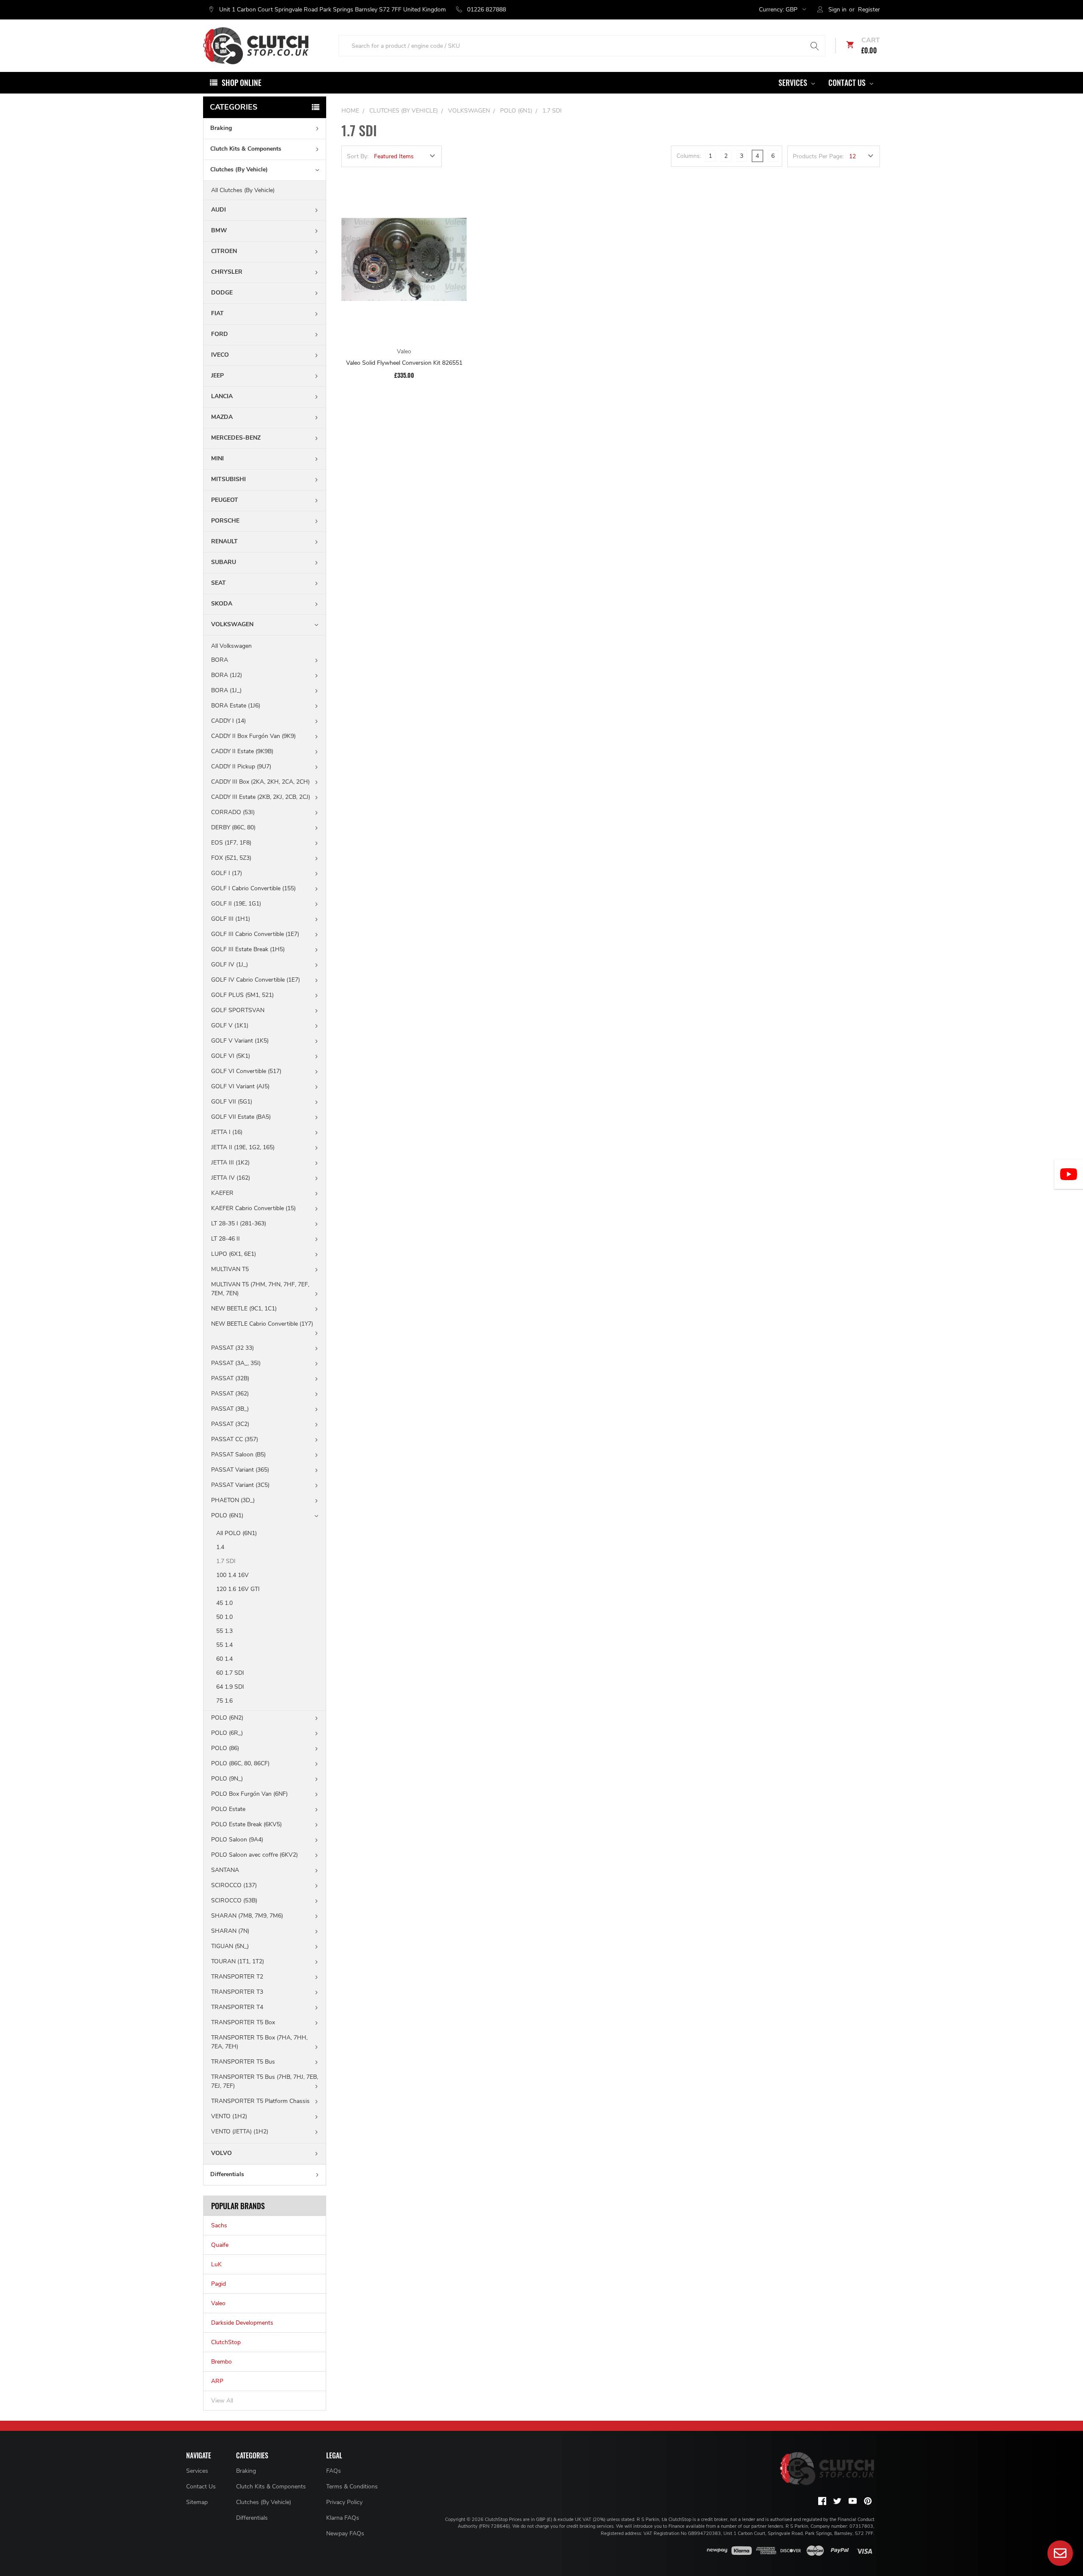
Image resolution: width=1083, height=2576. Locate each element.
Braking (221, 128)
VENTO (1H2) (229, 2116)
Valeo (218, 2303)
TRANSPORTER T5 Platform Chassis (260, 2101)
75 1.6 (224, 1701)
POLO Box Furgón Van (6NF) (249, 1794)
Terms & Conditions (352, 2487)
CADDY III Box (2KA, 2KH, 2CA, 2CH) (260, 782)
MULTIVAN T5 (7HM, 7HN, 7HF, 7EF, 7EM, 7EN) (260, 1289)
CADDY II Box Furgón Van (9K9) (253, 736)
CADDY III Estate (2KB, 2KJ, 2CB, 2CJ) (261, 797)
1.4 (220, 1547)
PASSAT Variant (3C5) (240, 1485)
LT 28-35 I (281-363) (239, 1223)
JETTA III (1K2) (230, 1163)
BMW (219, 230)
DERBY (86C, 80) (233, 827)
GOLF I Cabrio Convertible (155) (253, 888)
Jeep (217, 376)
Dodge (222, 293)
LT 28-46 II (225, 1239)
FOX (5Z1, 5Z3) (231, 858)
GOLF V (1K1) (230, 1025)
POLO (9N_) (227, 1779)
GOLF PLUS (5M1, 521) (242, 995)
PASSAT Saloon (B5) (238, 1455)
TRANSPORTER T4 (237, 2007)
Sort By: (358, 156)
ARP (217, 2381)
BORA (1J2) (227, 675)
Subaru (224, 562)
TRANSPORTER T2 (237, 1977)
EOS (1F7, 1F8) (231, 843)
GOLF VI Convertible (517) (246, 1071)
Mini (217, 458)
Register (869, 10)
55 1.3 (224, 1631)
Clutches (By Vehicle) (239, 169)
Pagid (219, 2284)
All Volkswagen (231, 646)
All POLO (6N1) (236, 1533)
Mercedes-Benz (236, 438)
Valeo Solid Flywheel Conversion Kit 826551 (404, 363)
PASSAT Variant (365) (240, 1470)
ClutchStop (226, 2342)
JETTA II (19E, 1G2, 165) (243, 1147)
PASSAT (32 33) (232, 1348)
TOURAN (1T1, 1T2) (238, 1961)
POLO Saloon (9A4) (237, 1840)
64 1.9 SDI (230, 1687)
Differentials (227, 2174)
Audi (219, 210)
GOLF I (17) (227, 873)
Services (794, 83)
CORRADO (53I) (233, 812)
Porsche (225, 521)
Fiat (217, 313)
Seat (219, 583)
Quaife (220, 2245)
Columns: (689, 156)
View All (222, 2401)
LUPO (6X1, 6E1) (234, 1254)
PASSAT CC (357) (235, 1439)
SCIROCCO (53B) (234, 1900)
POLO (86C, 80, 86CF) (240, 1763)
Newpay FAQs (345, 2533)
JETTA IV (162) (231, 1178)
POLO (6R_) (227, 1733)
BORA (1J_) (226, 690)
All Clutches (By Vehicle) (243, 190)
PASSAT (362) (230, 1394)
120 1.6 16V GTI (238, 1589)
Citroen (224, 251)
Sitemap (197, 2502)
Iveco (220, 355)
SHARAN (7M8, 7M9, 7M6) (247, 1916)
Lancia (222, 396)
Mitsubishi (228, 479)
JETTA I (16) (227, 1132)
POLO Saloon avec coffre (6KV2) (254, 1855)
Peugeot (225, 500)
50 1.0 (224, 1617)
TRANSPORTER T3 (237, 1992)
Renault (224, 541)
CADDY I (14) (228, 721)
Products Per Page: (818, 156)
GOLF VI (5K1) (231, 1056)
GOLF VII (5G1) (232, 1102)
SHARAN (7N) (230, 1931)
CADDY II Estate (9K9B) (242, 751)
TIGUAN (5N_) (230, 1946)
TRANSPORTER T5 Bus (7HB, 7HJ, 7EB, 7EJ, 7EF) (265, 2081)
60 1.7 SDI (230, 1673)
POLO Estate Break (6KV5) (246, 1824)
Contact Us (848, 83)
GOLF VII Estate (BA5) (241, 1117)
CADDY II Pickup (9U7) (241, 766)
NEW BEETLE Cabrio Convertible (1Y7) (262, 1324)
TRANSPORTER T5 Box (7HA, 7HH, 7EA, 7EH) (259, 2042)
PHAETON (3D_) (233, 1500)
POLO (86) (225, 1748)
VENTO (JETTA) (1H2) (240, 2132)
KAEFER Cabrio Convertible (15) (253, 1208)
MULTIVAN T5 (230, 1269)
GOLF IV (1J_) (230, 965)
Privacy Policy (344, 2502)
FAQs (334, 2471)
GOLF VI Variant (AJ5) (240, 1086)
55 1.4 (224, 1645)
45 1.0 (224, 1603)
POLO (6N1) (227, 1515)
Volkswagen (232, 624)
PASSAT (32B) (230, 1378)
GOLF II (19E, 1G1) (236, 904)
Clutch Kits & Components (246, 149)
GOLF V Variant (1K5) (240, 1041)
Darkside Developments (242, 2323)
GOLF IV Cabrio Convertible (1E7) (256, 980)
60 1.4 (224, 1659)
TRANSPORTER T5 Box (243, 2022)
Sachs (219, 2225)
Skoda (222, 604)
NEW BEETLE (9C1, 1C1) (244, 1309)
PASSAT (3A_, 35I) (236, 1363)
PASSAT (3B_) (230, 1409)
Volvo (221, 2153)
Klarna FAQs (343, 2518)
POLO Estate (228, 1809)
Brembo (221, 2362)
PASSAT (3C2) (230, 1424)
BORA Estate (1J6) (236, 706)
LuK (216, 2264)
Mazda (222, 417)
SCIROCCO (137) (234, 1885)
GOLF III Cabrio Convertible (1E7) (255, 934)
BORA (220, 660)
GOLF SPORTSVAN (238, 1010)
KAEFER (222, 1193)
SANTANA (225, 1870)
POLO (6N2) (227, 1718)
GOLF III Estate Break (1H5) (248, 949)
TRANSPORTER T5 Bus (243, 2062)
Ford (220, 334)
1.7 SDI (226, 1561)
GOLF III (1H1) (231, 919)
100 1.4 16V (232, 1575)
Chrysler (227, 272)
